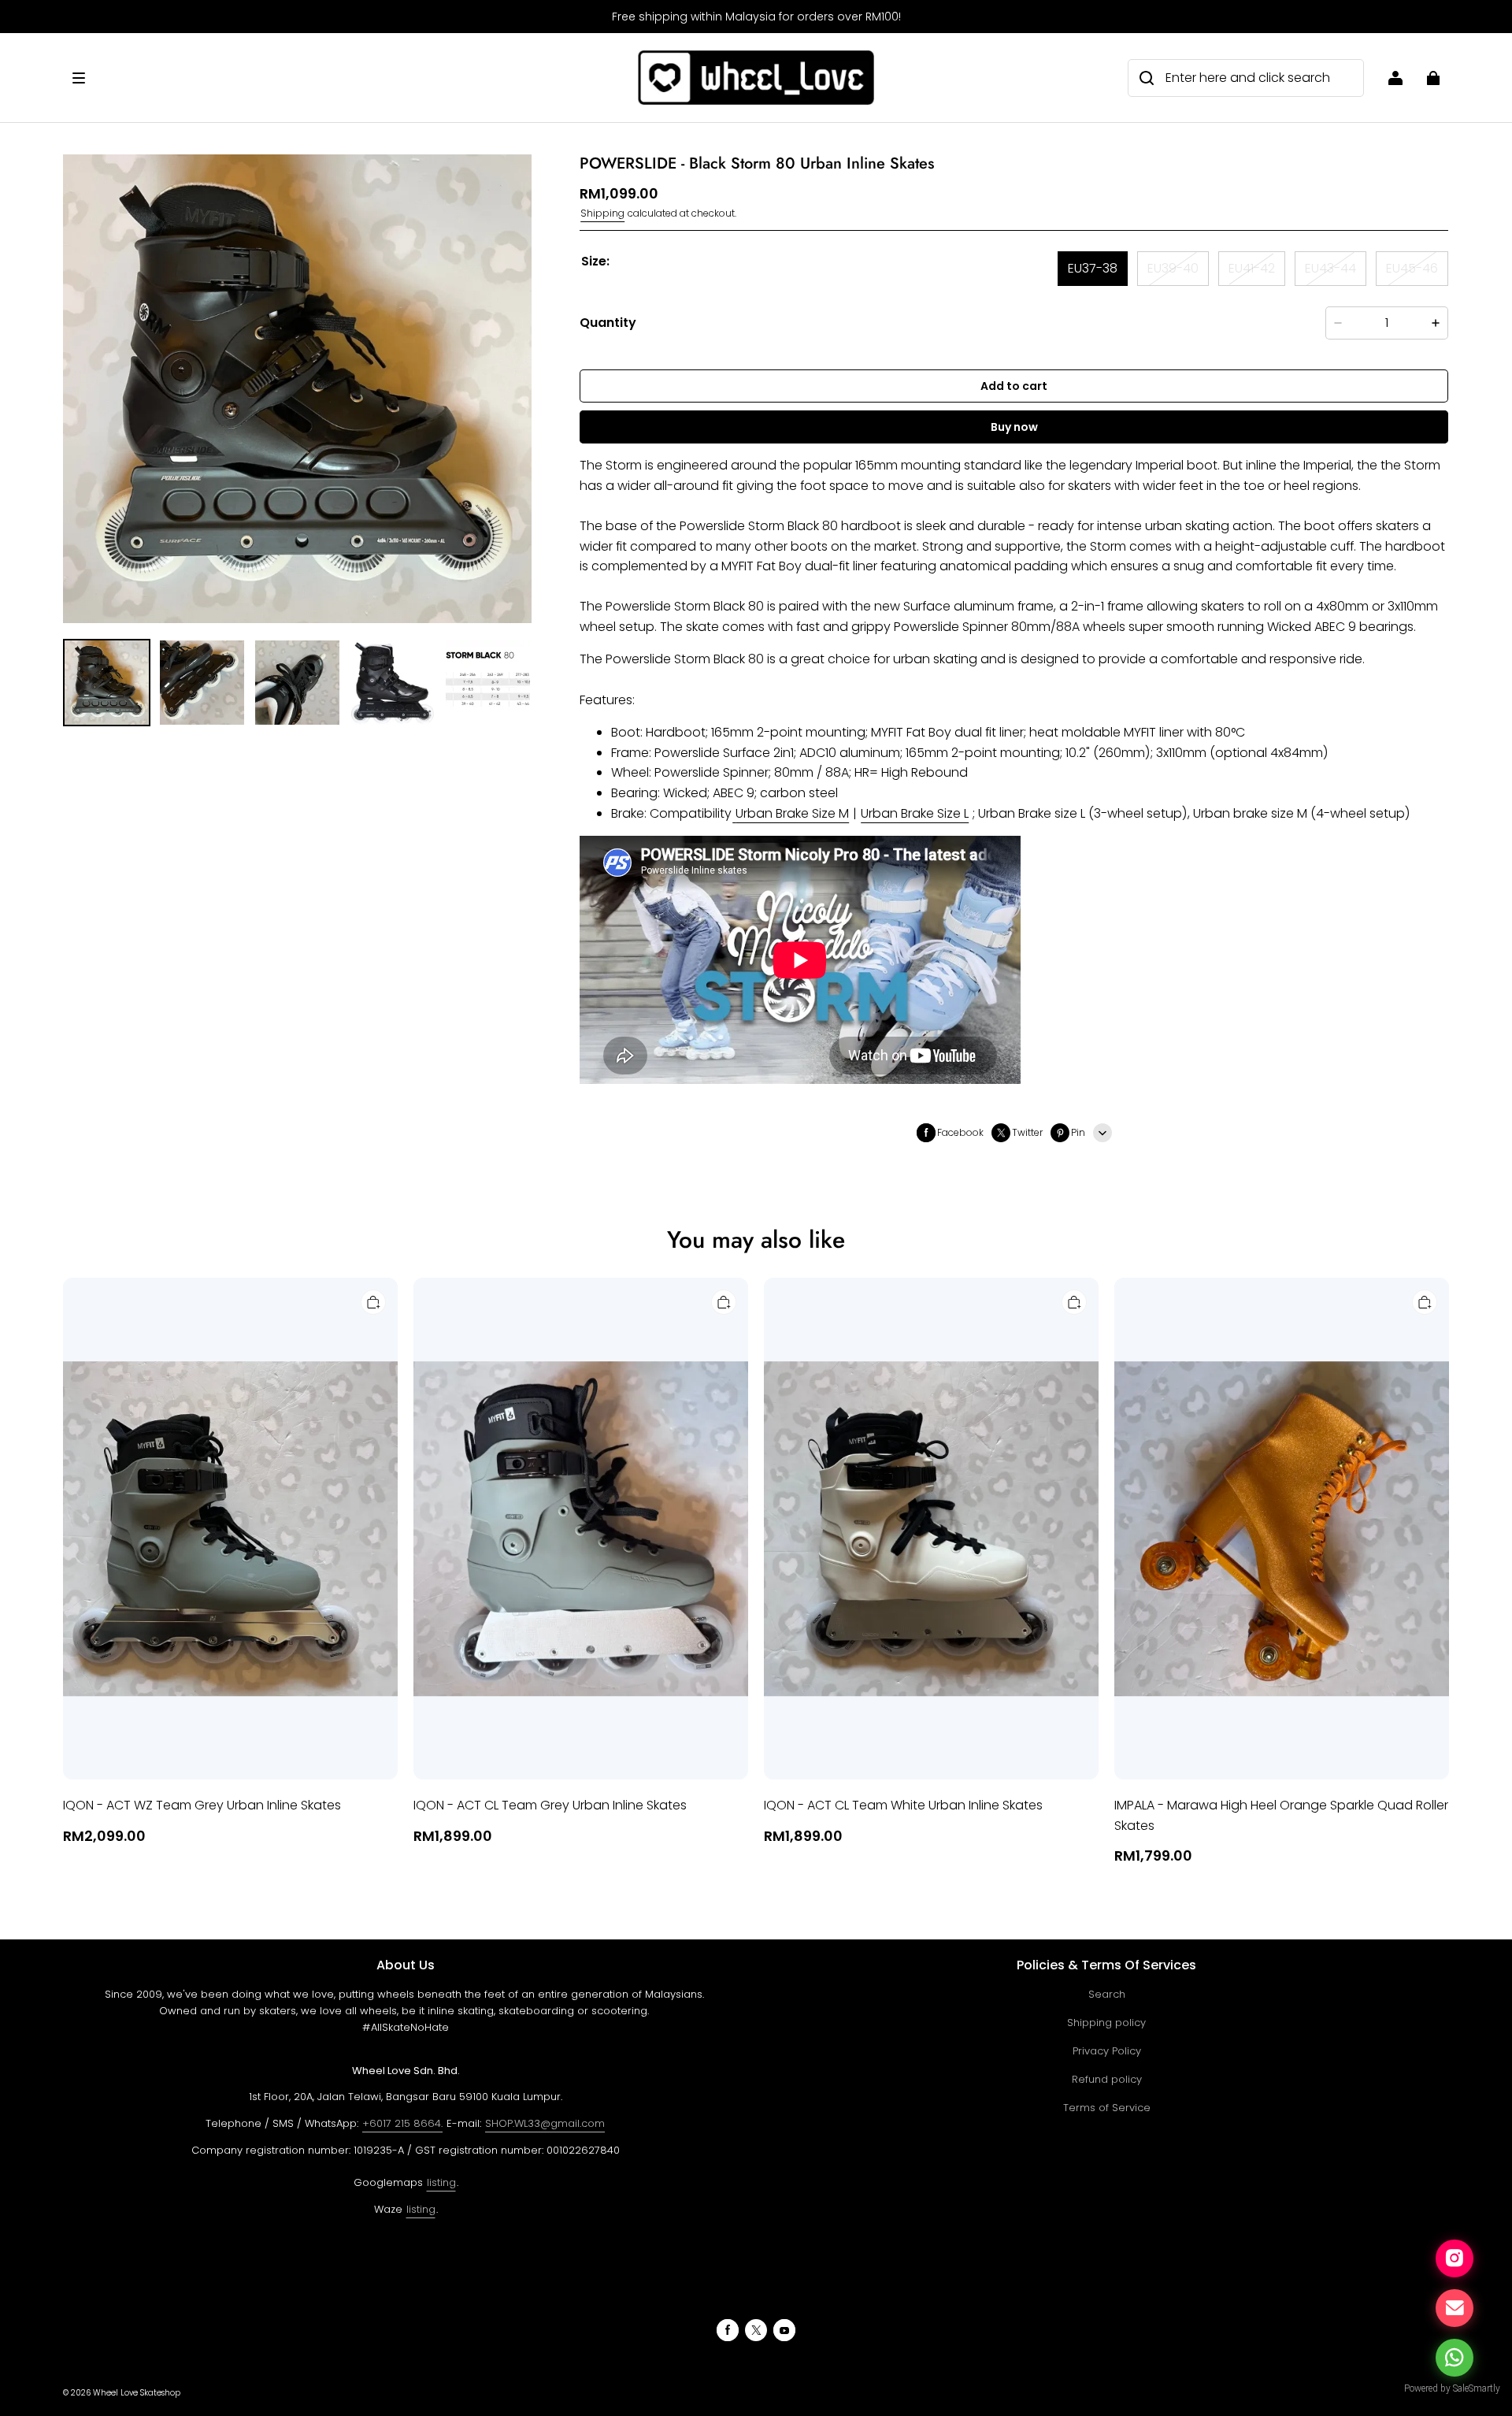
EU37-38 (1093, 268)
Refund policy (1107, 2079)
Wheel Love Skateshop (137, 2393)
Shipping (602, 213)
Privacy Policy (1107, 2051)
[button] (347, 78)
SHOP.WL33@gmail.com (545, 2123)
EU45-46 (1412, 268)
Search (1107, 1994)
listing (441, 2182)
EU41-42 (1252, 268)
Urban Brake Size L (915, 813)
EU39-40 (1173, 268)
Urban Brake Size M (792, 813)
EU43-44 (1330, 268)
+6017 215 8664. (402, 2123)
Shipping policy (1106, 2023)
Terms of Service (1107, 2108)
